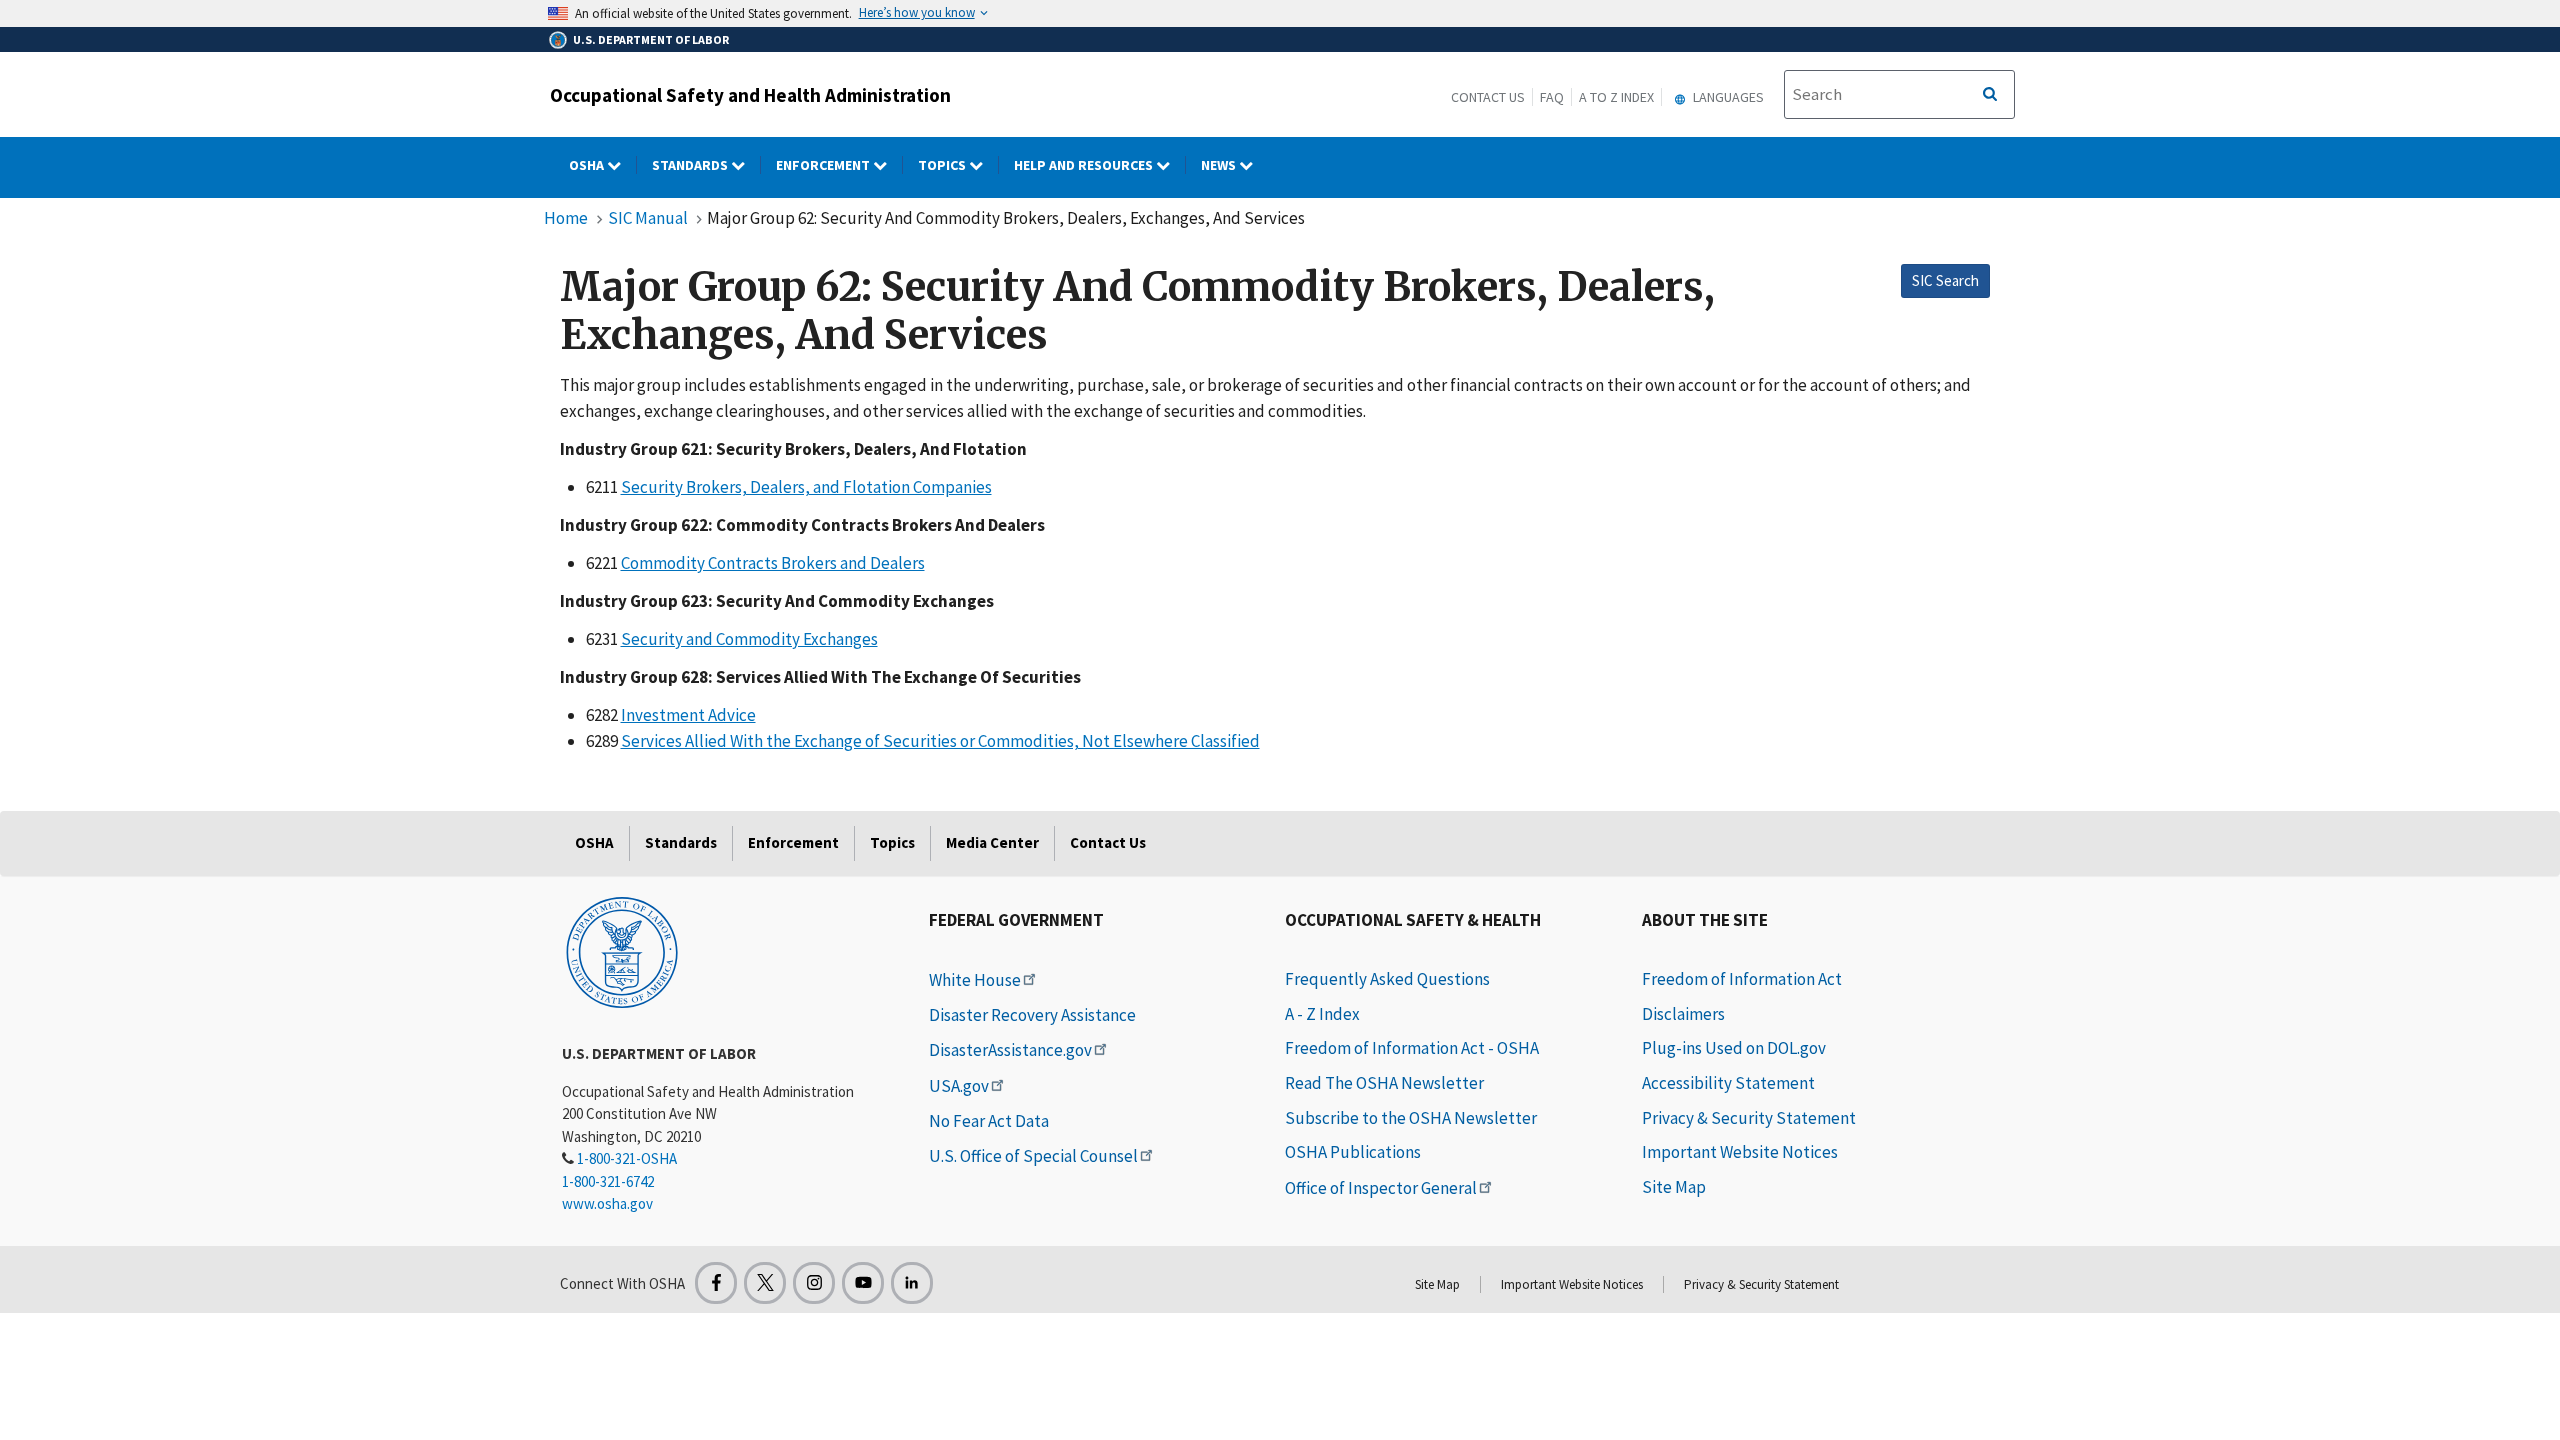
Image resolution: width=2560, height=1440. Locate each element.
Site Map (1674, 1187)
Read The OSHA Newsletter (1384, 1083)
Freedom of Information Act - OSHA (1412, 1048)
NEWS (1220, 165)
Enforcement (824, 165)
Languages (1727, 97)
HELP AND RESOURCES (1085, 165)
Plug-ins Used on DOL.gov (1734, 1048)
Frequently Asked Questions (1387, 979)
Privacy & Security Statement (1749, 1118)
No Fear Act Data (989, 1121)
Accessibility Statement (1728, 1083)
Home (566, 218)
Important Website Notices (1740, 1152)
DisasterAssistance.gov (1010, 1050)
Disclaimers (1683, 1014)
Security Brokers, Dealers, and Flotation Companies (806, 487)
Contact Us (1488, 97)
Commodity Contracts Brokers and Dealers (773, 563)
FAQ (1552, 97)
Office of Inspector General (1381, 1188)
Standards (691, 165)
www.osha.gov (607, 1203)
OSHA (588, 165)
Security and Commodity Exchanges (749, 639)
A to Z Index (1616, 97)
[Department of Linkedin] (912, 1283)
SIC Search (1945, 280)
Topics (943, 165)
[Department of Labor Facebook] (716, 1283)
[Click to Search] (1990, 95)
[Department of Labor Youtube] (863, 1283)
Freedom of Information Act (1742, 979)
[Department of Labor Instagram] (814, 1283)
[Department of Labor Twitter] (765, 1283)
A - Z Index (1322, 1014)
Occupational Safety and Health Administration (750, 95)
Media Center (992, 842)
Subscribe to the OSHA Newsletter (1411, 1118)
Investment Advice (688, 715)
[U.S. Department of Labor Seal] (622, 951)
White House (975, 980)
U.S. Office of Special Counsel (1033, 1156)
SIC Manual (648, 218)
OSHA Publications (1353, 1152)
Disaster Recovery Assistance (1032, 1015)
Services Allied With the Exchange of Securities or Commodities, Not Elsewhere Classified (940, 741)
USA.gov (959, 1086)
